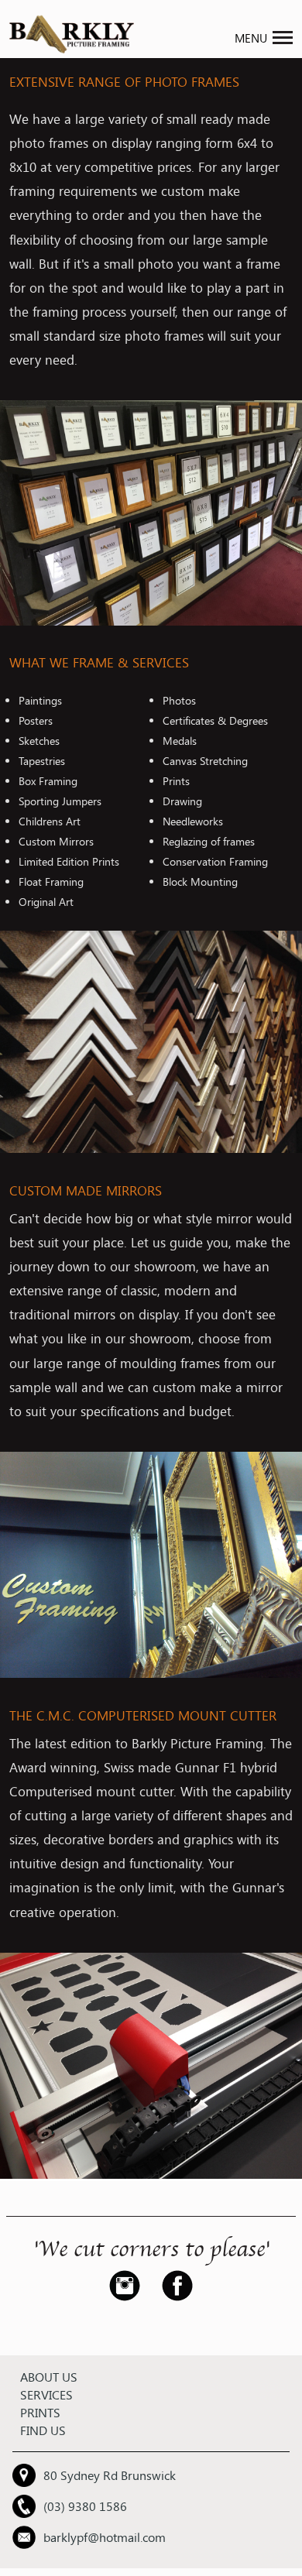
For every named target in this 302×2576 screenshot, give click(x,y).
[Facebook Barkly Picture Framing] (173, 2296)
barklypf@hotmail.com (105, 2537)
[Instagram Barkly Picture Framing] (129, 2296)
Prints (40, 2412)
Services (46, 2394)
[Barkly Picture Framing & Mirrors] (71, 51)
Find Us (43, 2430)
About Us (49, 2377)
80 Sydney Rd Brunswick (110, 2475)
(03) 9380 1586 (85, 2506)
